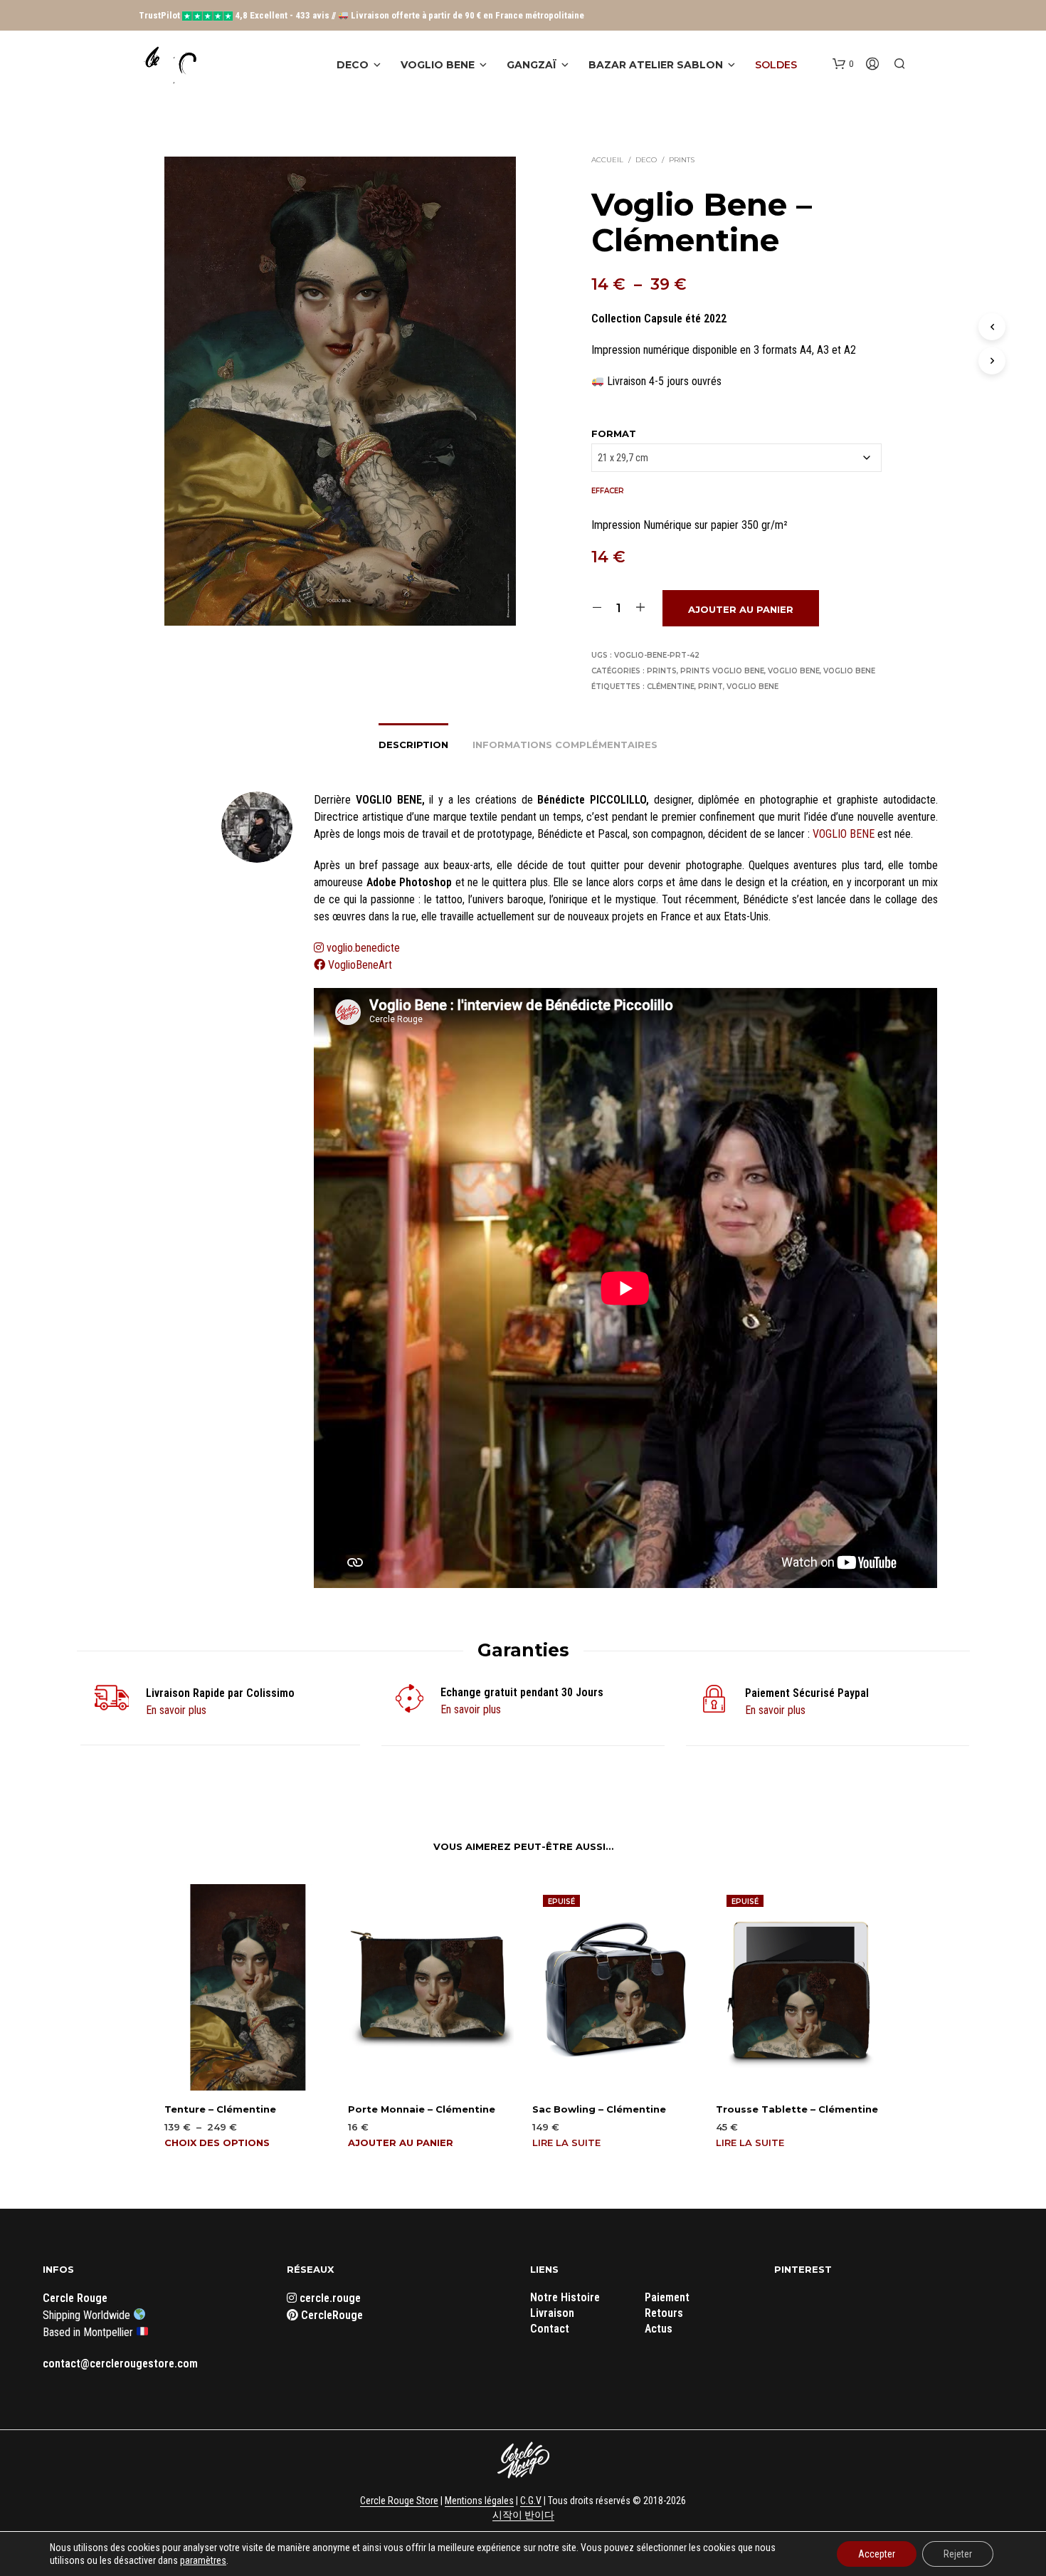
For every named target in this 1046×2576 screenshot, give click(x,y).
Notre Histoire (565, 2297)
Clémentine (671, 687)
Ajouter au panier (741, 609)
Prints (682, 160)
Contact (550, 2329)
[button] (843, 64)
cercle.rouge (329, 2298)
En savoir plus (176, 1710)
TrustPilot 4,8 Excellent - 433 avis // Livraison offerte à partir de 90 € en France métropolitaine (361, 15)
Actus (659, 2329)
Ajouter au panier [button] (401, 2143)
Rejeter (958, 2554)
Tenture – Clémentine (220, 2109)
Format (614, 433)
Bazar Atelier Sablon (656, 65)
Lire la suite (566, 2143)
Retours (664, 2313)
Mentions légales (479, 2501)
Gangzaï (532, 65)
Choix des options (217, 2143)
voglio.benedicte (363, 948)
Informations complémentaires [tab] (565, 745)
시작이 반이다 (523, 2515)
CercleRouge (331, 2315)
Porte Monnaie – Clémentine (422, 2109)
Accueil (607, 160)
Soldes (776, 65)
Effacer (608, 491)
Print (710, 687)
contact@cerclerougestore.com (120, 2364)
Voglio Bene (438, 65)
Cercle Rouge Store (399, 2501)
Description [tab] (413, 745)
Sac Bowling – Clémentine (599, 2109)
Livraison (552, 2313)
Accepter (877, 2554)
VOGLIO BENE (844, 834)
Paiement (667, 2297)
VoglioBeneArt (359, 965)
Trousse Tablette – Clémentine (797, 2109)
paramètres (203, 2560)
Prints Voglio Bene (722, 671)
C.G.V (531, 2501)
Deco (353, 65)
